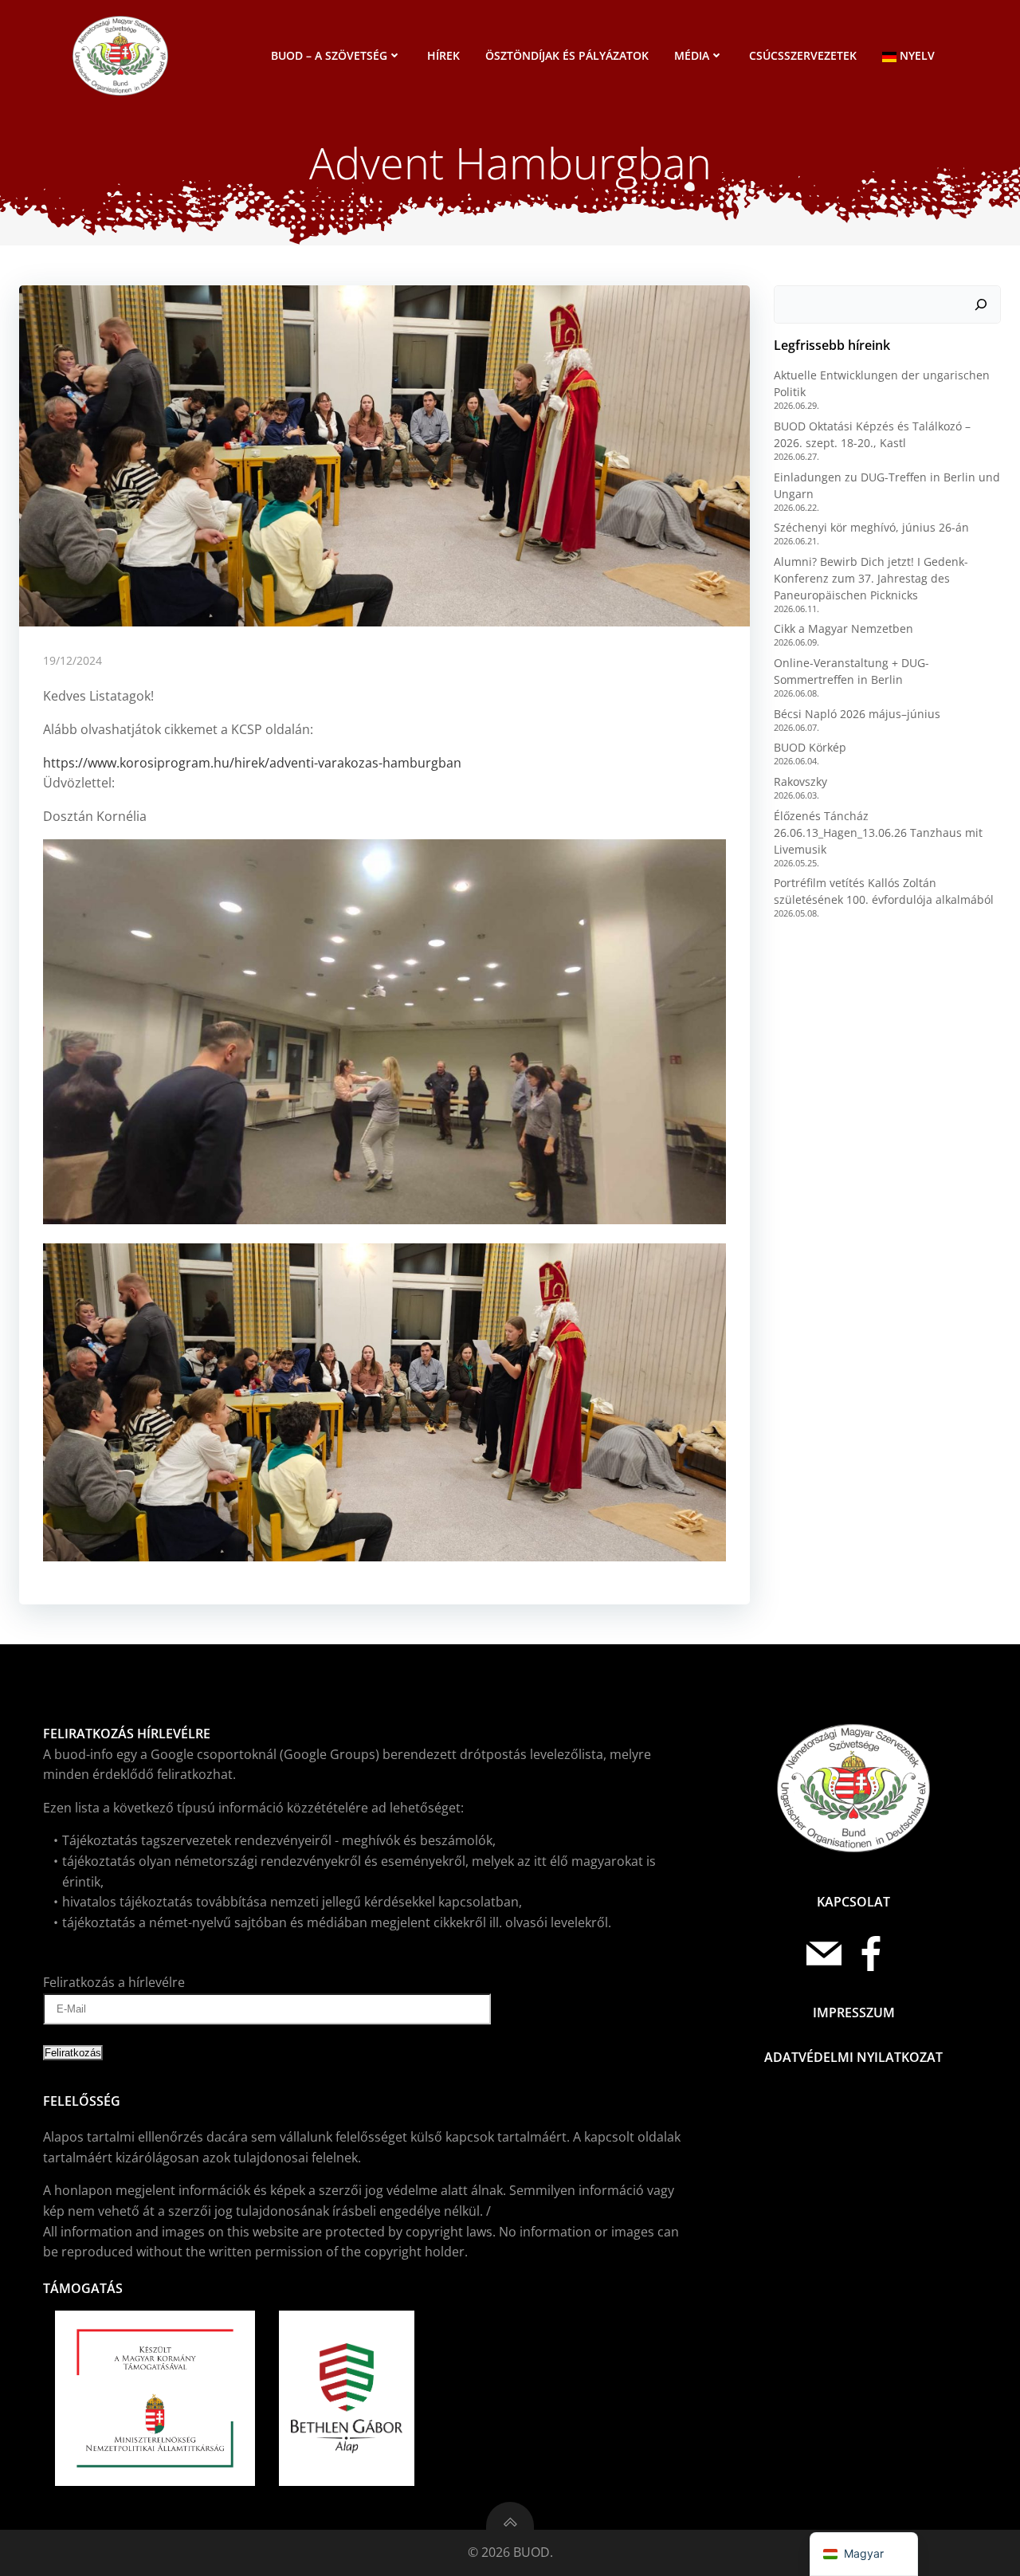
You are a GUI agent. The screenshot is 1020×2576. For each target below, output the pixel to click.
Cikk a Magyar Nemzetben (843, 628)
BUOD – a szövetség (329, 55)
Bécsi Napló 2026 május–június (857, 714)
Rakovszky (800, 781)
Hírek (443, 55)
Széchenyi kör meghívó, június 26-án (871, 527)
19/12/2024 (73, 660)
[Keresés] (981, 304)
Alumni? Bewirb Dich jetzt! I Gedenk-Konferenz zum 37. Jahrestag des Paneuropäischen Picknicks (871, 578)
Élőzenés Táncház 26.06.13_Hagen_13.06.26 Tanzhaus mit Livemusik (878, 832)
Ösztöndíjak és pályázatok (567, 55)
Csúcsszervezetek (803, 55)
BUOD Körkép (810, 747)
